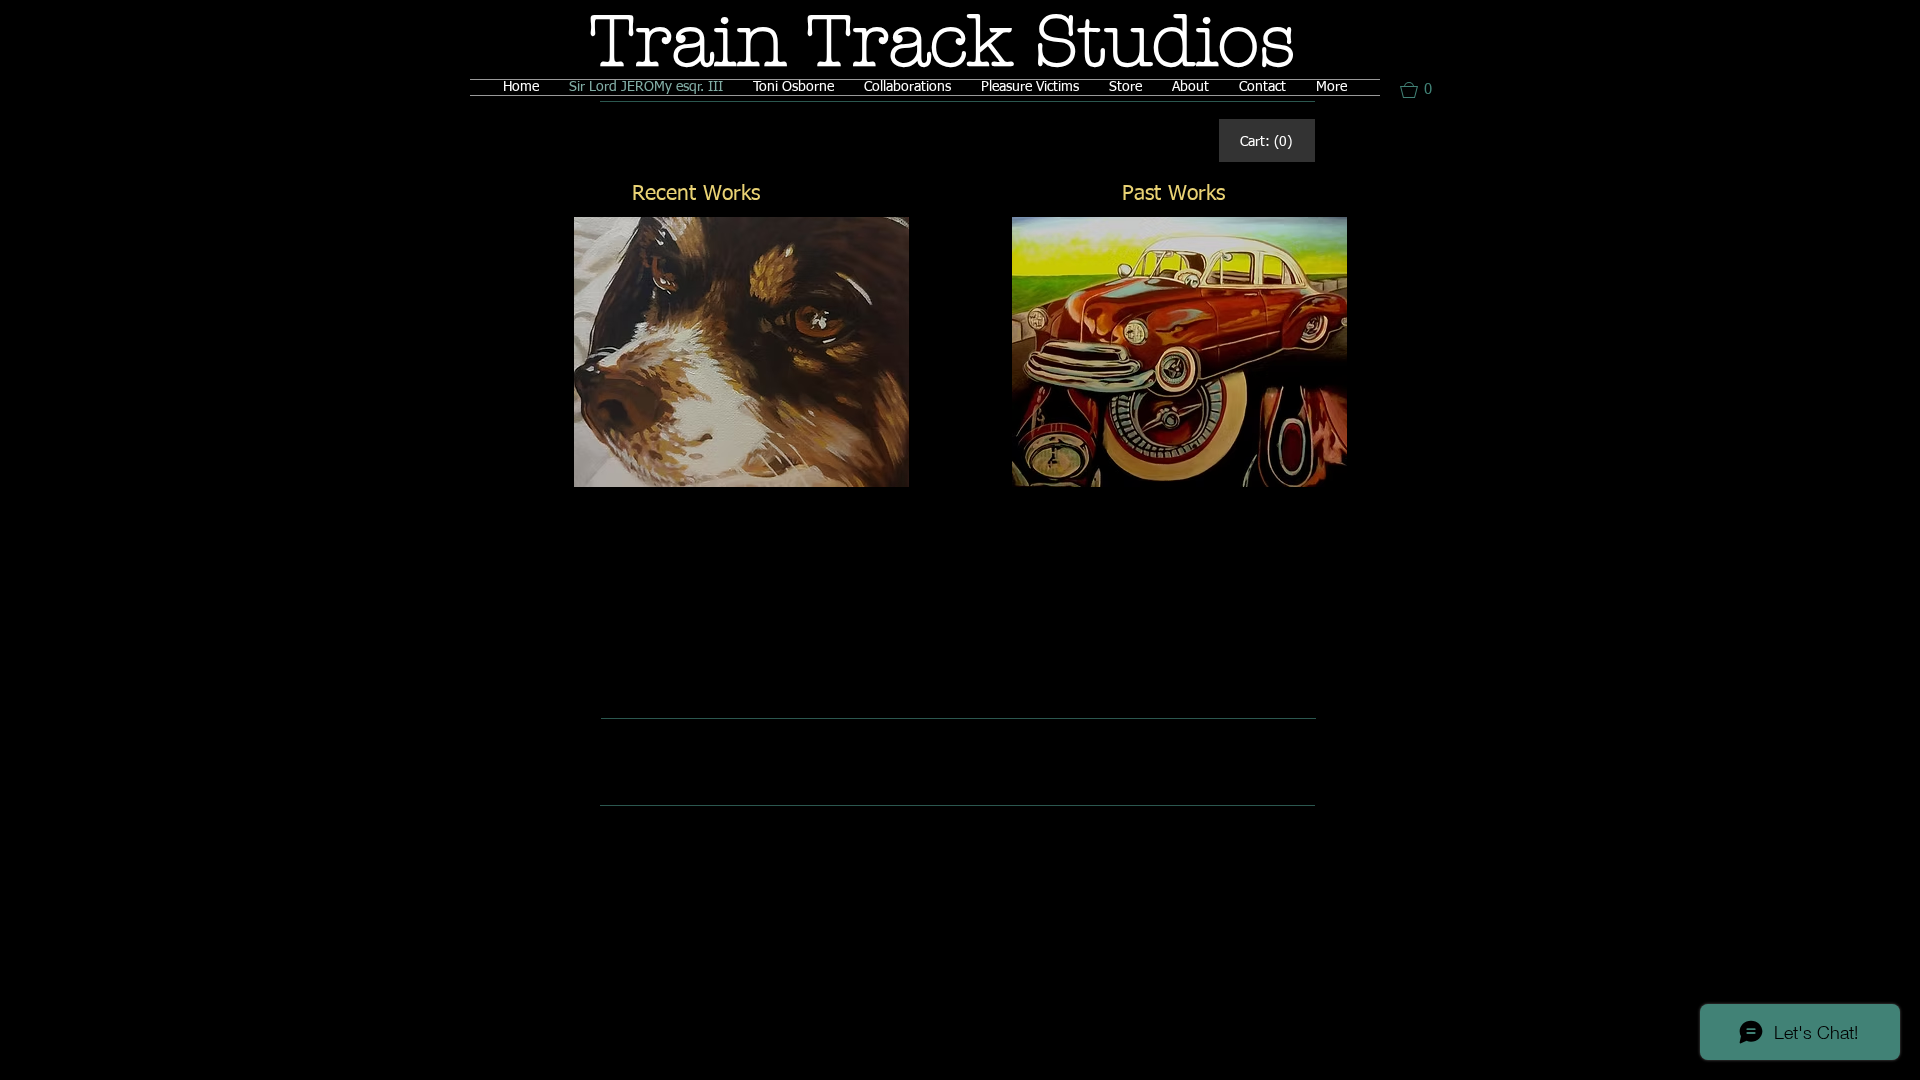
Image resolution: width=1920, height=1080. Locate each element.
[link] (1266, 141)
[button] (1425, 90)
